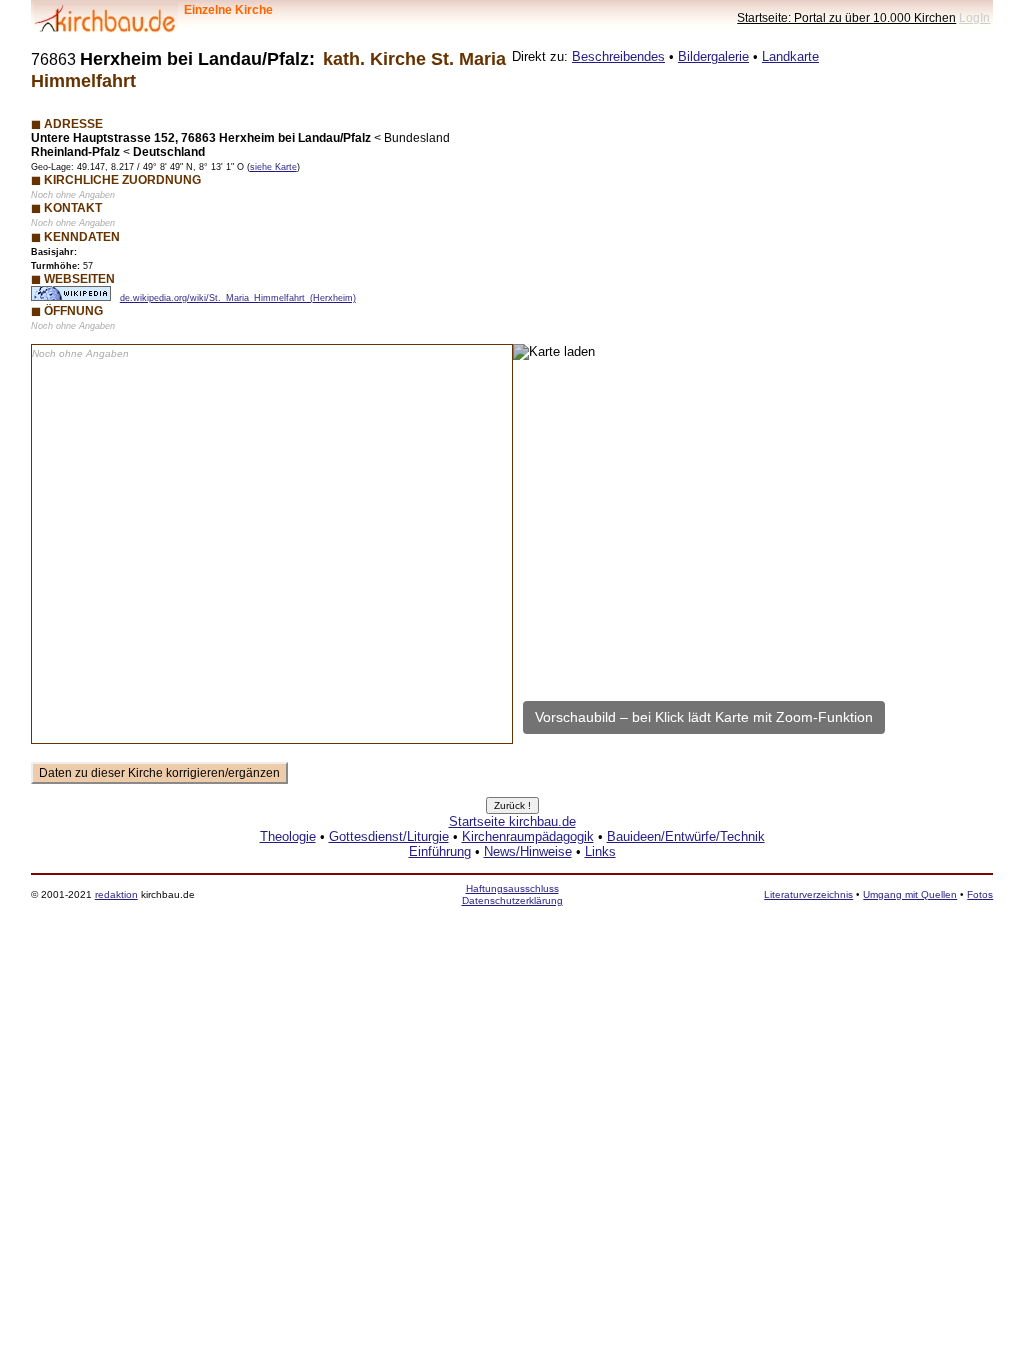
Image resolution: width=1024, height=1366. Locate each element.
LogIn (974, 17)
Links (600, 851)
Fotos (980, 894)
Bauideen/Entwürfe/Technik (686, 836)
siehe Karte (273, 167)
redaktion (116, 894)
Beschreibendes (618, 56)
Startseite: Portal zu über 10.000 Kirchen (846, 17)
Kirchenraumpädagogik (528, 836)
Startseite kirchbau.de (512, 821)
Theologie (288, 836)
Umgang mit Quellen (910, 894)
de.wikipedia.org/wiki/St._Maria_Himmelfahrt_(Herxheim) (238, 298)
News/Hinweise (528, 851)
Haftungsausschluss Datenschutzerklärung (512, 894)
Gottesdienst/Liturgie (389, 836)
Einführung (440, 851)
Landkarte (790, 56)
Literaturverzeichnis (808, 894)
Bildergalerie (713, 56)
